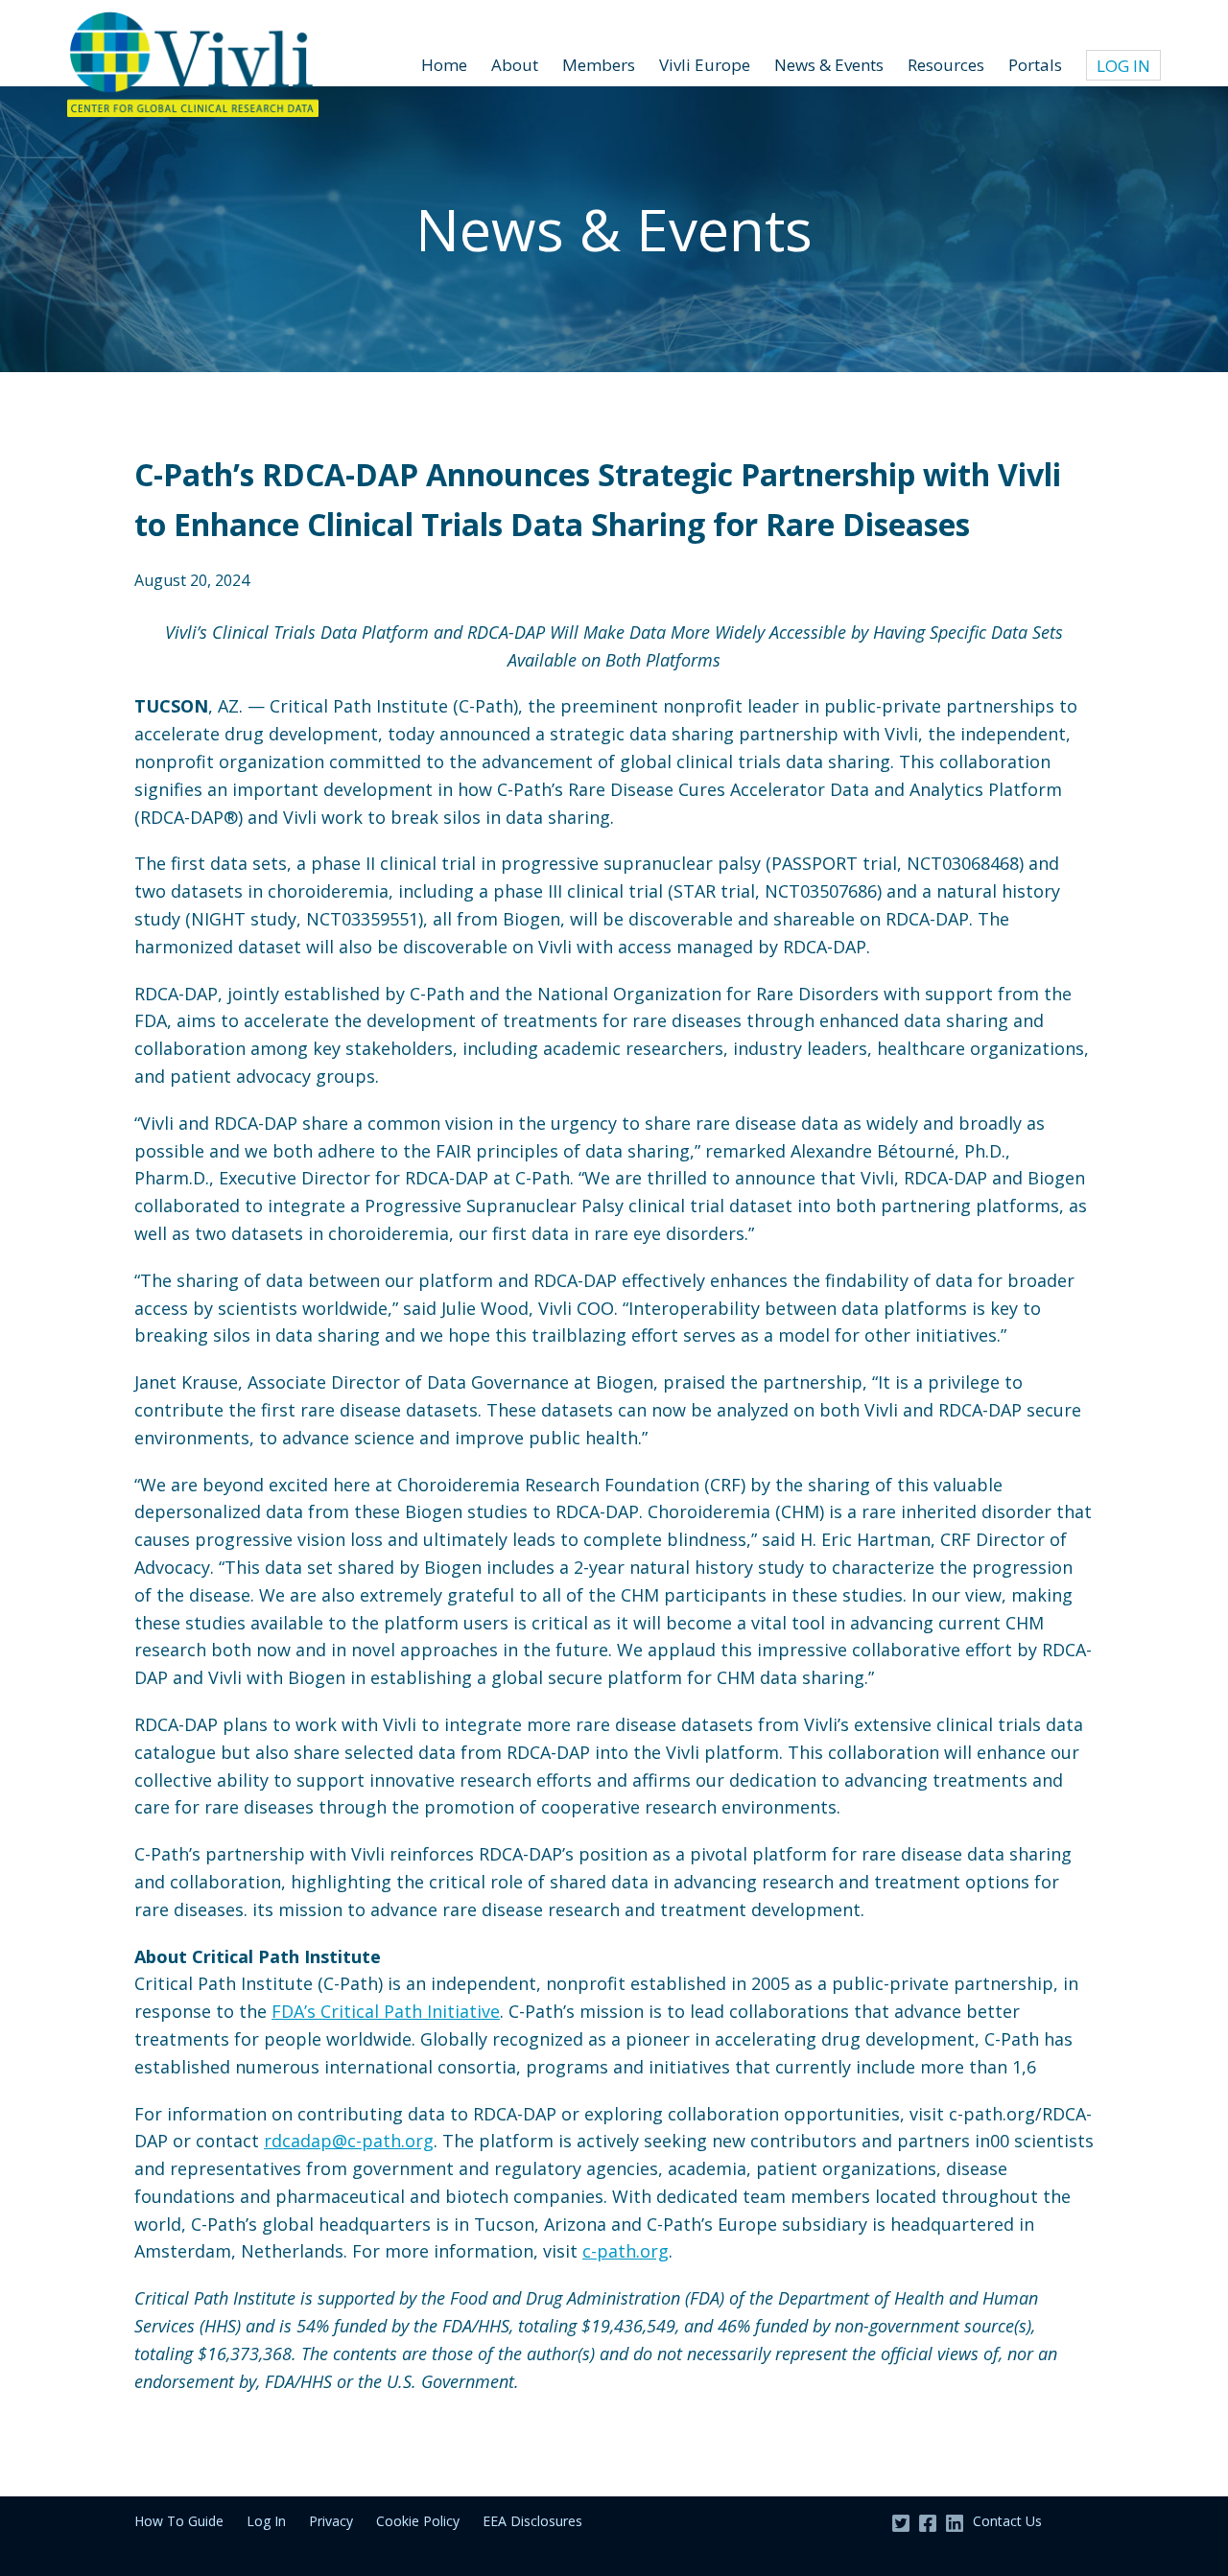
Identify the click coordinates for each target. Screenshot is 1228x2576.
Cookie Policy (418, 2521)
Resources (946, 65)
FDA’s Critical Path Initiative (386, 2011)
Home (444, 65)
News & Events (829, 65)
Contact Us (1007, 2521)
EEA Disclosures (532, 2521)
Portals (1035, 65)
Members (599, 65)
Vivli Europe (705, 65)
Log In (1123, 66)
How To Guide (179, 2521)
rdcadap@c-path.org (349, 2141)
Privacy (331, 2521)
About (515, 65)
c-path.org (626, 2251)
